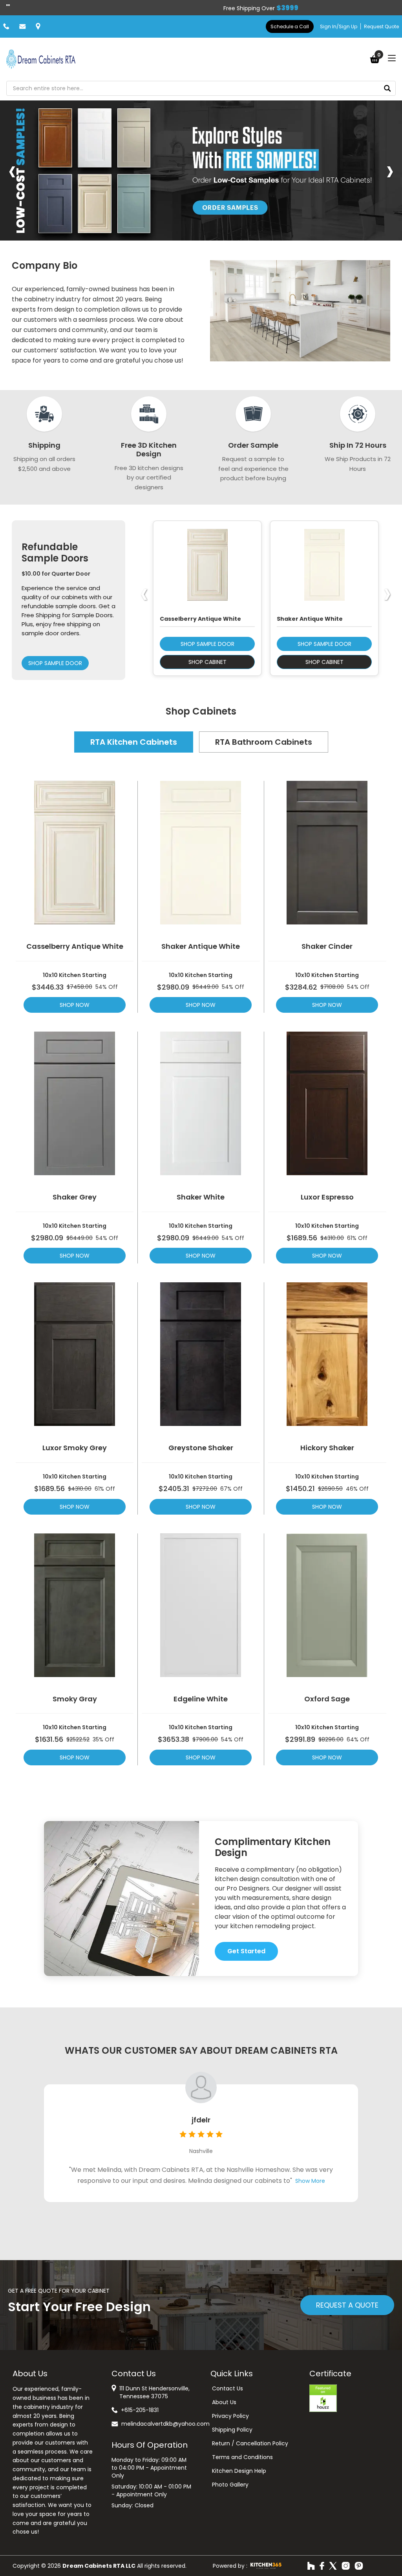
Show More (310, 2181)
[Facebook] (322, 2566)
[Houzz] (311, 2566)
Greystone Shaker (201, 1448)
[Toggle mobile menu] (392, 58)
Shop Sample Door (55, 663)
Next (390, 170)
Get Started (246, 1951)
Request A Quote (347, 2305)
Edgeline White (201, 1699)
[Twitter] (333, 2566)
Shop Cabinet (207, 662)
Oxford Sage (327, 1699)
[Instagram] (346, 2566)
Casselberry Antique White (75, 946)
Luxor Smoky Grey (75, 1448)
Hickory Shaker (327, 1448)
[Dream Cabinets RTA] (41, 59)
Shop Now (75, 1005)
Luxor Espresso (327, 1197)
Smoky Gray (75, 1699)
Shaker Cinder (327, 946)
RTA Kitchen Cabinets (134, 742)
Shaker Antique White (201, 946)
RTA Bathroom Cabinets (264, 742)
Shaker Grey (75, 1197)
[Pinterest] (359, 2566)
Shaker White (201, 1197)
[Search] (387, 88)
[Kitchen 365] (266, 2566)
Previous (12, 170)
